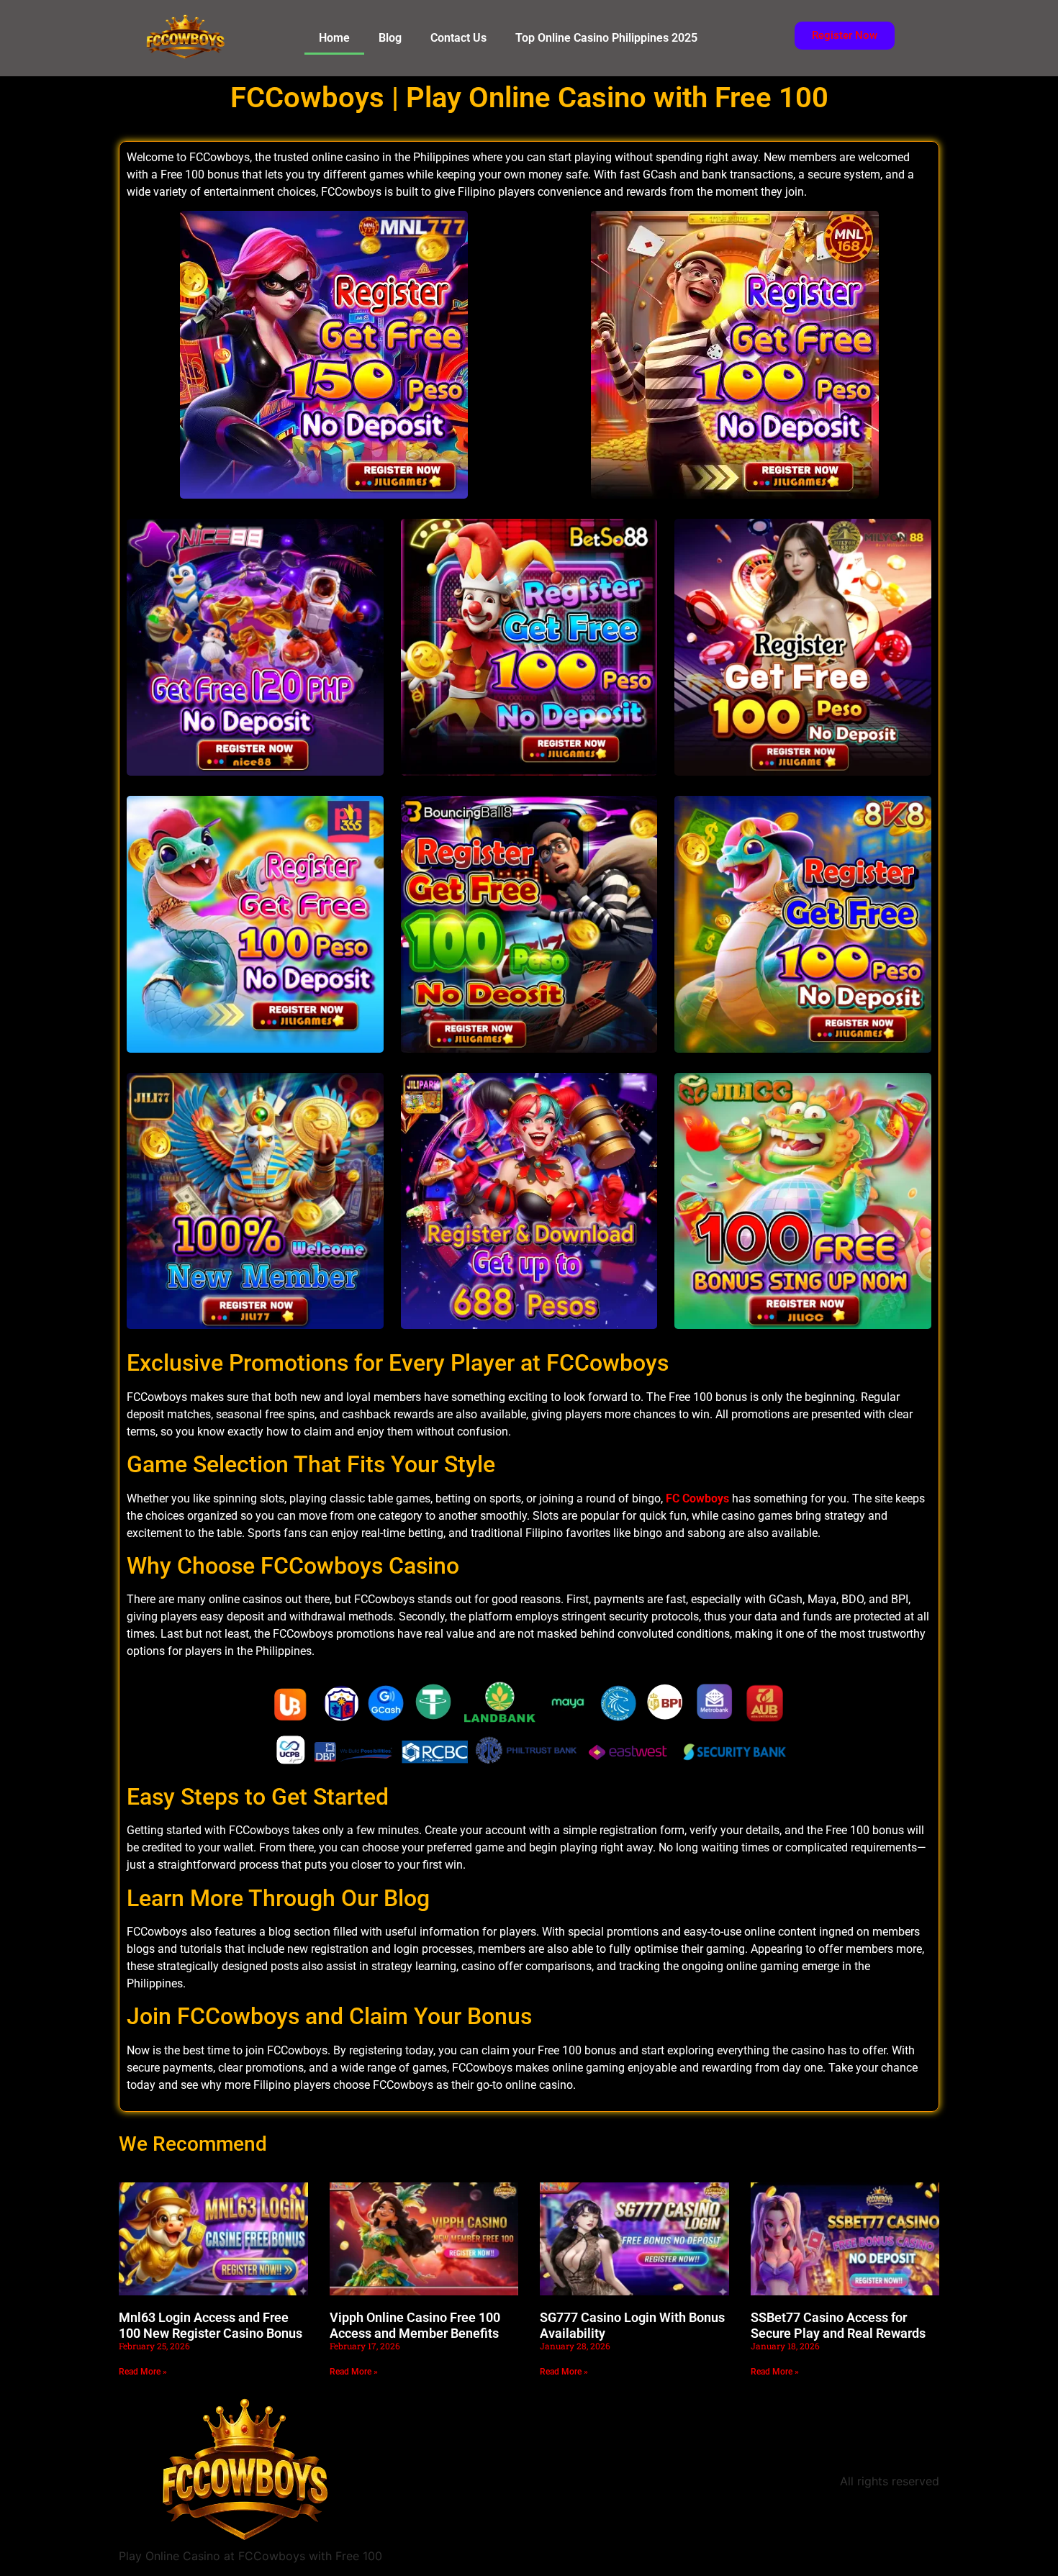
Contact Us (458, 38)
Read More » (143, 2372)
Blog (390, 38)
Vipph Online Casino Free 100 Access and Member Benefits (415, 2325)
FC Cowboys (697, 1498)
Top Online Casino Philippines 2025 (606, 38)
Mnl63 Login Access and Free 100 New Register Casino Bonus (211, 2325)
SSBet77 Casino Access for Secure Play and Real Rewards (838, 2325)
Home (334, 38)
